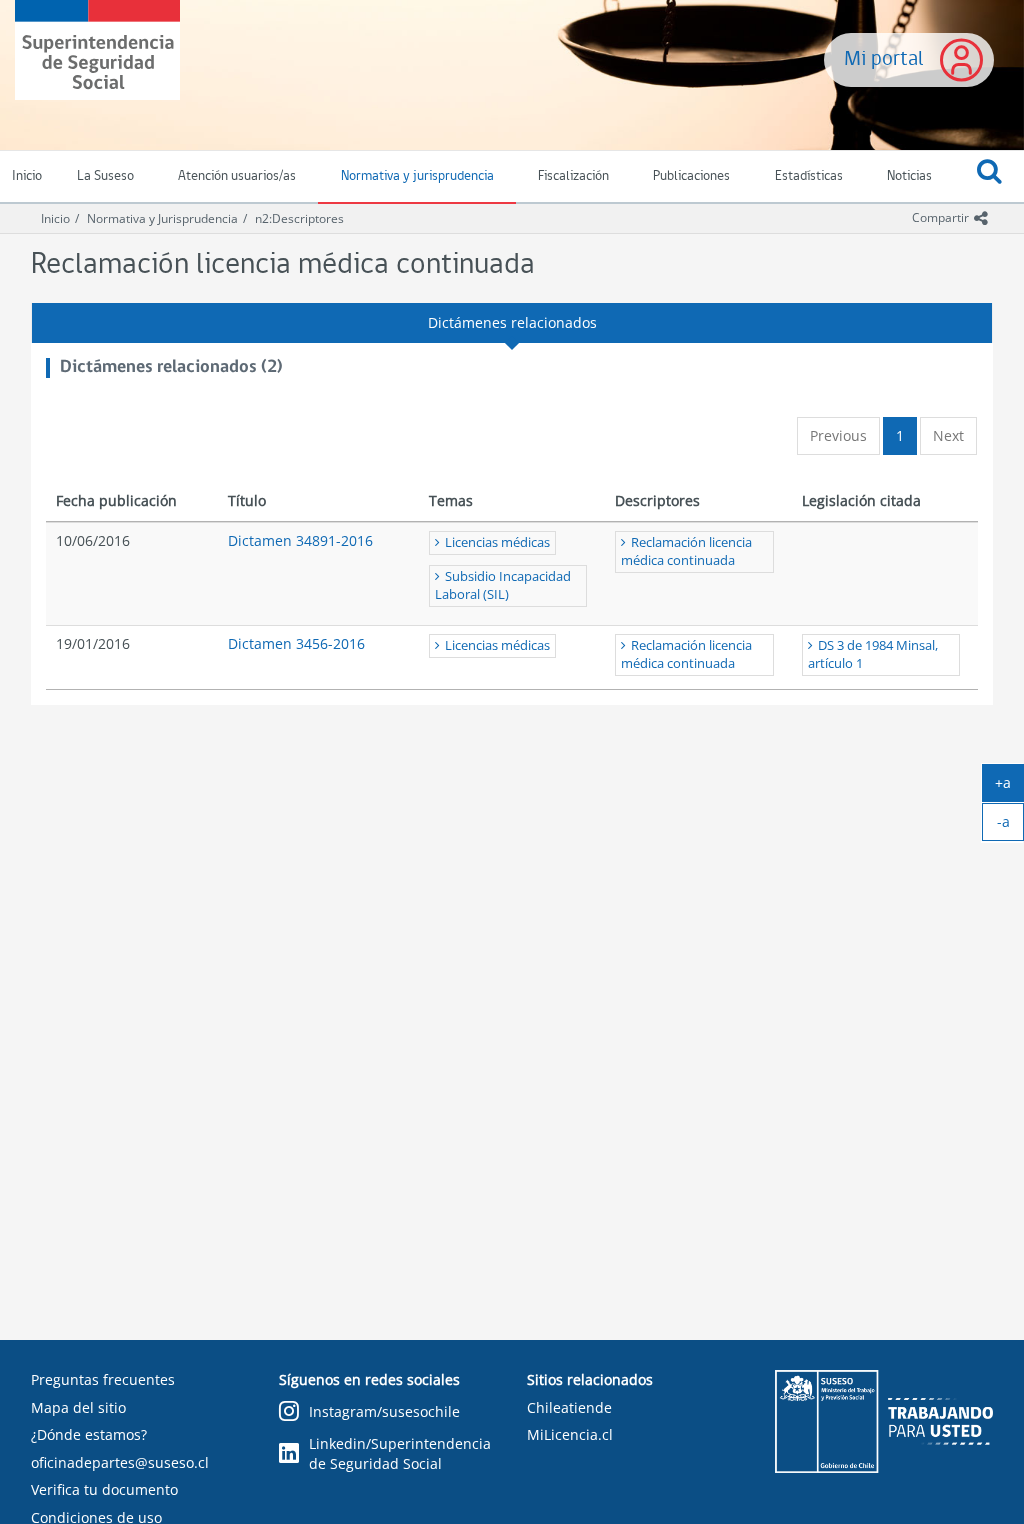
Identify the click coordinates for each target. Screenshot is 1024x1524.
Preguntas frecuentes (103, 1379)
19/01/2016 (93, 643)
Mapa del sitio (78, 1407)
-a (1010, 826)
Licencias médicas (497, 542)
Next (948, 435)
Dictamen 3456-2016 (296, 643)
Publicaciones (691, 176)
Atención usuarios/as (237, 176)
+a (1009, 787)
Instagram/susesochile (384, 1411)
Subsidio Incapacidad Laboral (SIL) (503, 585)
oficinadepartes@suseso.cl (120, 1462)
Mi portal (884, 59)
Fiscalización (573, 176)
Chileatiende (569, 1407)
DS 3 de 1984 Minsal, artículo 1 (873, 654)
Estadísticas (809, 176)
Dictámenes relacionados (512, 322)
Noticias (909, 176)
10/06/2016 (93, 540)
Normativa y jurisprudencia (417, 176)
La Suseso (105, 176)
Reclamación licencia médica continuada (686, 551)
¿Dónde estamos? (89, 1434)
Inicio (55, 218)
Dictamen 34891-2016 (300, 540)
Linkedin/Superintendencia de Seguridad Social (400, 1453)
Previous (838, 435)
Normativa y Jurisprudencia (162, 218)
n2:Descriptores (299, 218)
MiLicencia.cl (570, 1434)
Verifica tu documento (104, 1489)
